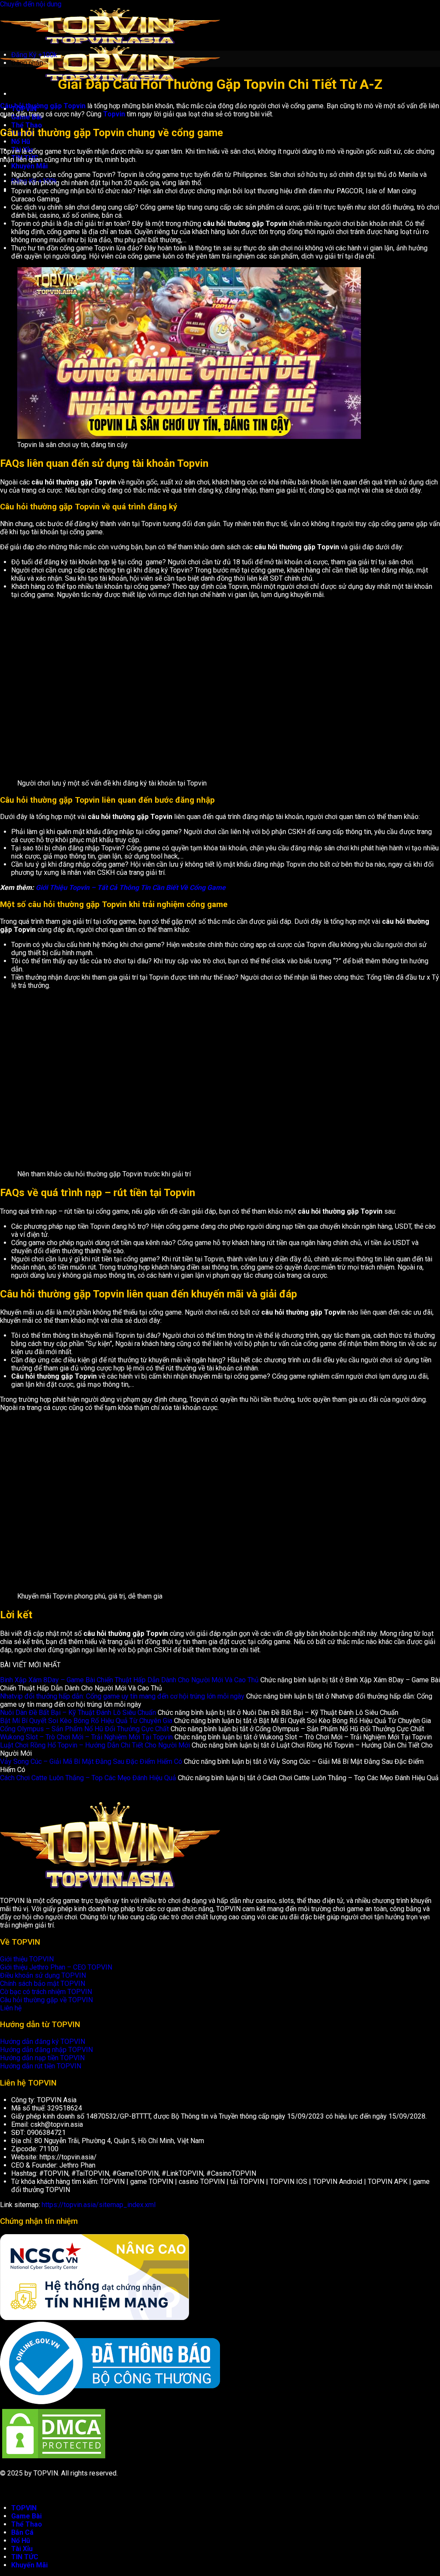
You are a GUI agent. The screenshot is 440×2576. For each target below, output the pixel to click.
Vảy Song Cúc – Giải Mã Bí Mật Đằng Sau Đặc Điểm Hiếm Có (91, 1761)
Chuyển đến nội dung (31, 4)
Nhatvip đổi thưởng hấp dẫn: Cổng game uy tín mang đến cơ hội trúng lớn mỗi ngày (122, 1696)
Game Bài (26, 2516)
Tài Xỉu (22, 2549)
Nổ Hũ (21, 2541)
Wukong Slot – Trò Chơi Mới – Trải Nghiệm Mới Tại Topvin (86, 1737)
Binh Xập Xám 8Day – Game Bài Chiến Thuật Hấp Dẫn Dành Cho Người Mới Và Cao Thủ (129, 1680)
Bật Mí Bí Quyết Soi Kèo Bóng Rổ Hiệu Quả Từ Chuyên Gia (86, 1721)
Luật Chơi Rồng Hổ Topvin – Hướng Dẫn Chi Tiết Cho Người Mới (95, 1745)
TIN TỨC (25, 2557)
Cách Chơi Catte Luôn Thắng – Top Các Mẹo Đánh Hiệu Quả (88, 1778)
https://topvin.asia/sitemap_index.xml (99, 2205)
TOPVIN (24, 2508)
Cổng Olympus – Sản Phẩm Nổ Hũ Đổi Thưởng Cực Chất (84, 1729)
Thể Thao (27, 2524)
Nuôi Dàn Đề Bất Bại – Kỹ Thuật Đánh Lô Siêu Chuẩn (78, 1713)
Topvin (114, 114)
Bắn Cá (22, 2532)
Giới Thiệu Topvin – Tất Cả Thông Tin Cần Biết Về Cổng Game (131, 888)
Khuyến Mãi (29, 2565)
